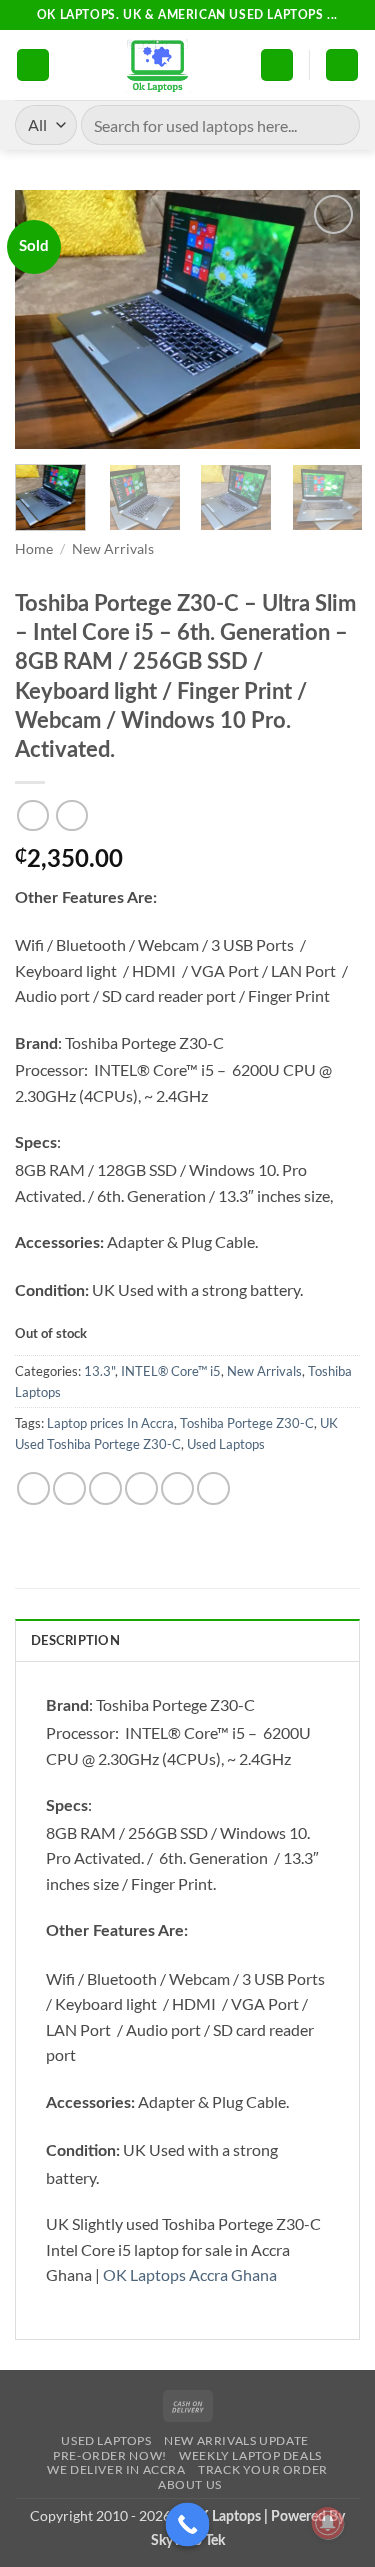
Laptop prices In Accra (110, 1423)
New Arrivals (113, 549)
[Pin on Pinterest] (177, 1488)
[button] (33, 65)
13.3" (99, 1371)
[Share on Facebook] (69, 1488)
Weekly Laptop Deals (250, 2455)
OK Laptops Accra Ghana (190, 2274)
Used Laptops (226, 1444)
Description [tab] (75, 1641)
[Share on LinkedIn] (213, 1488)
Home (34, 549)
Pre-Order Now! (110, 2455)
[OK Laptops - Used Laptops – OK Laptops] (155, 65)
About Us (190, 2484)
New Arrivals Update (236, 2440)
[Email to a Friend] (141, 1488)
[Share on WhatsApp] (33, 1488)
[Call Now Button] (187, 2525)
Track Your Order (263, 2469)
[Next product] (32, 815)
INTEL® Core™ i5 (171, 1371)
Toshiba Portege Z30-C (247, 1423)
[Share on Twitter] (105, 1488)
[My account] (277, 65)
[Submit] (336, 124)
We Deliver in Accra (116, 2469)
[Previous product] (71, 815)
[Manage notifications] (328, 2523)
